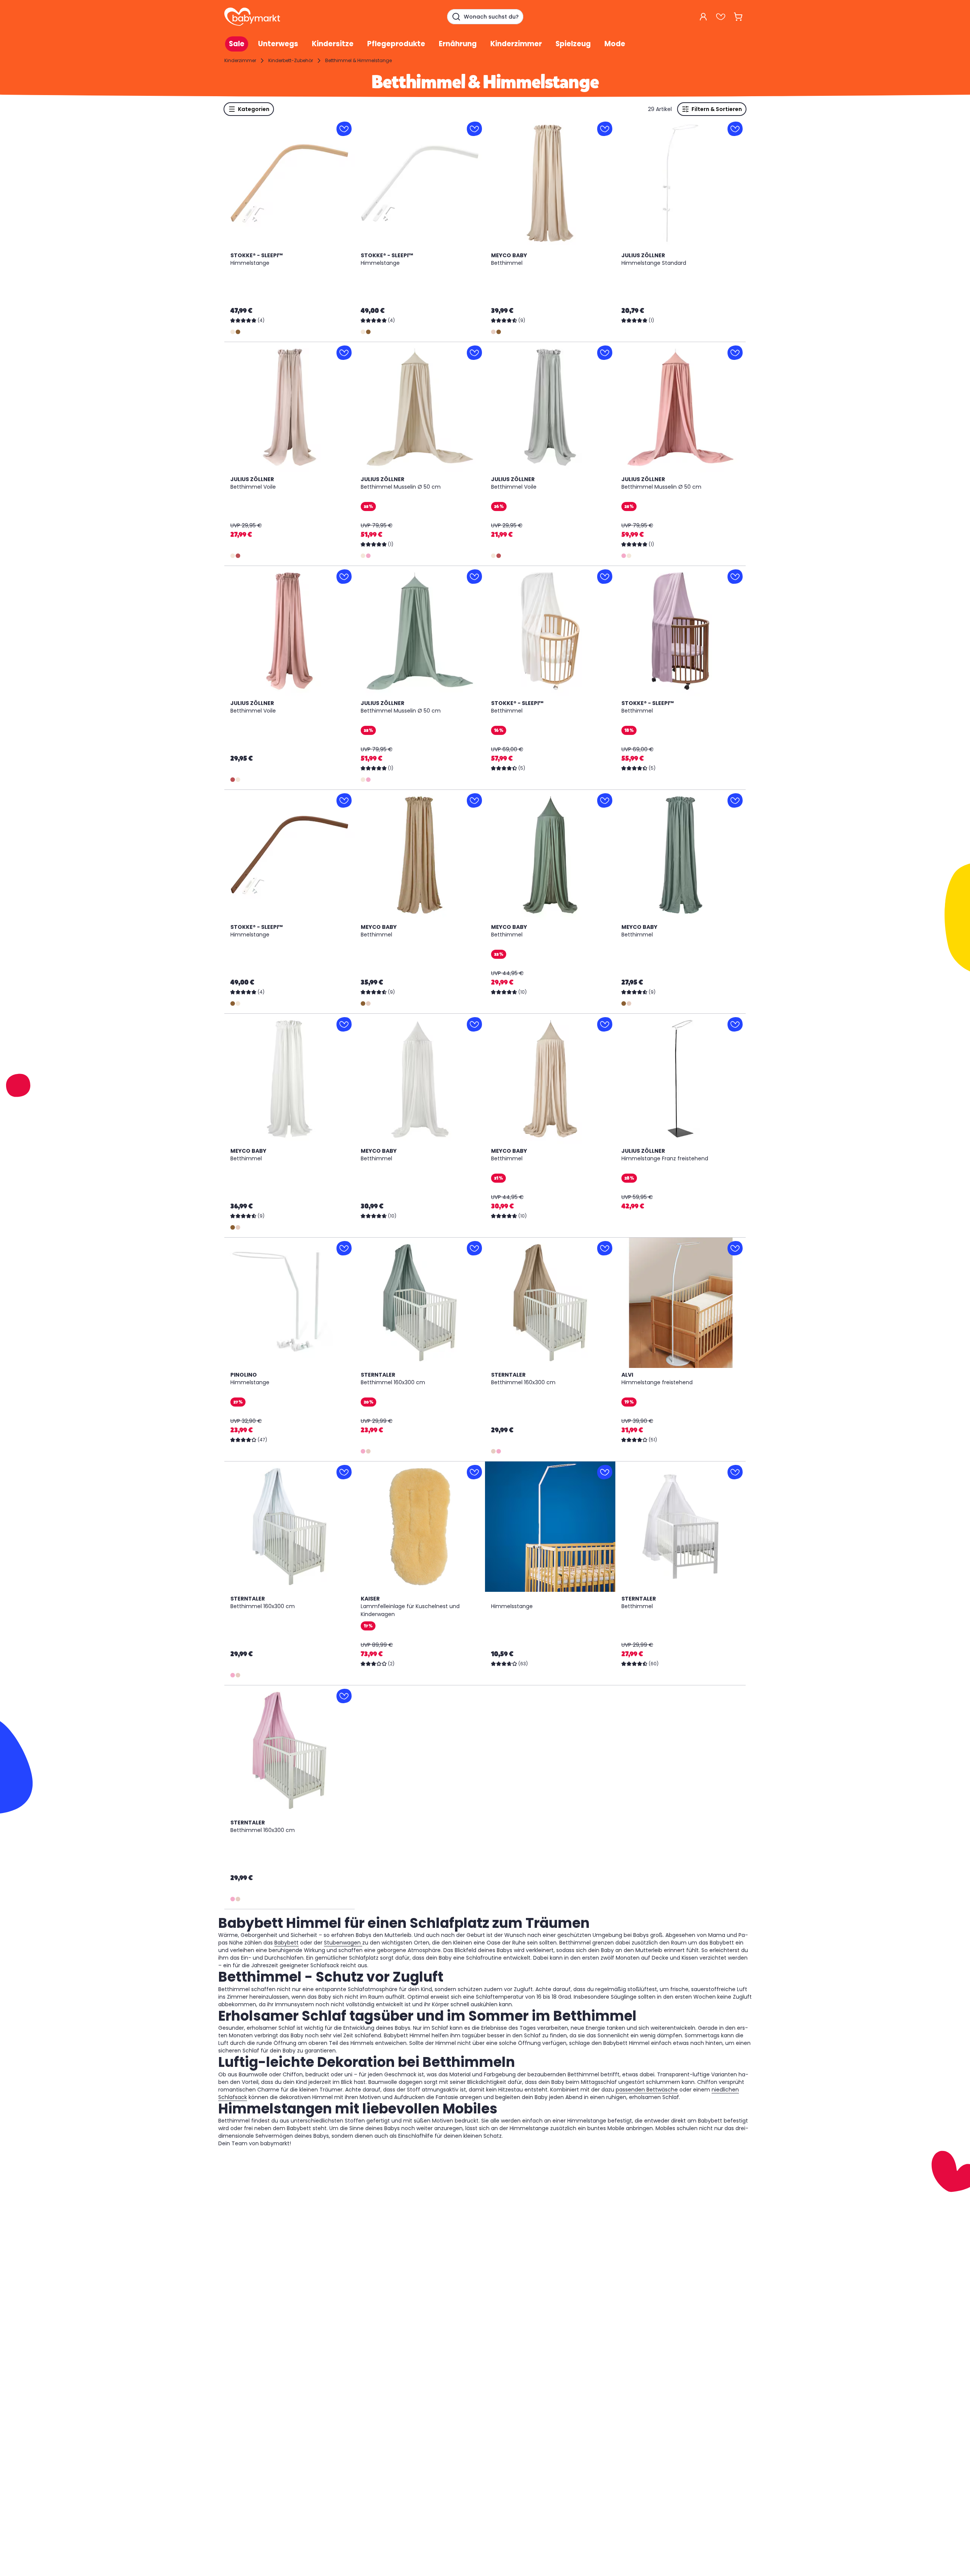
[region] (289, 183)
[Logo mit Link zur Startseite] (252, 17)
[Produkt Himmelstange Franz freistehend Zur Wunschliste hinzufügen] (735, 1024)
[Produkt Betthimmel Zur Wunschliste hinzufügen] (605, 129)
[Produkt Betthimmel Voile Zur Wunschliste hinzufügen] (344, 353)
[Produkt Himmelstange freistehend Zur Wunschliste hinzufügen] (735, 1248)
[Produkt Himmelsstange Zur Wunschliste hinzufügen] (605, 1472)
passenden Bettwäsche (647, 2090)
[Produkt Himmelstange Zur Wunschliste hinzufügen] (344, 129)
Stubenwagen (343, 1943)
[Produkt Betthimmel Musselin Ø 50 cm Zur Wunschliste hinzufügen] (474, 353)
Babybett (286, 1943)
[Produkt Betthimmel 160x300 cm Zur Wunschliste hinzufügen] (474, 1248)
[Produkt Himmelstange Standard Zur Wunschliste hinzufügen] (735, 129)
